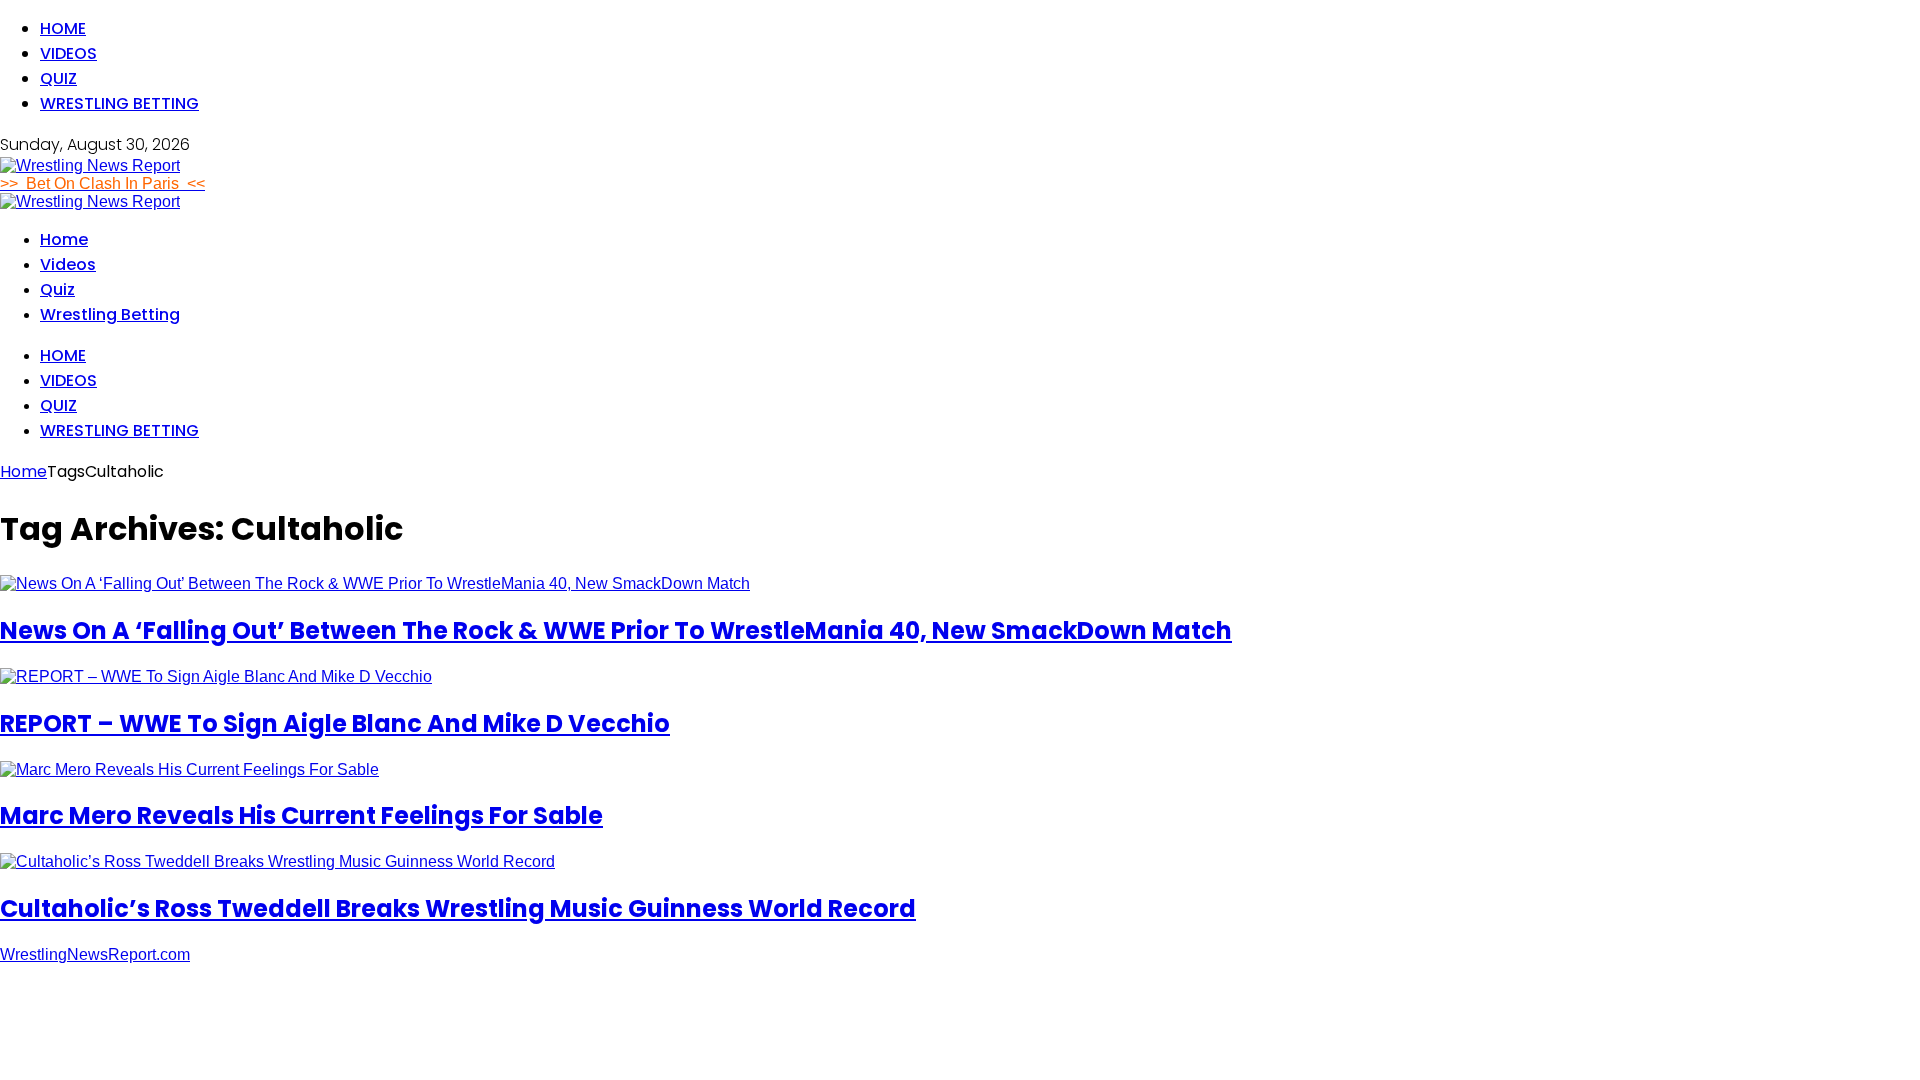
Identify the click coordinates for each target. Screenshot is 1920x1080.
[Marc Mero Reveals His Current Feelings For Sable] (189, 769)
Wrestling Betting (119, 103)
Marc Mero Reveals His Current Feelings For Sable (301, 815)
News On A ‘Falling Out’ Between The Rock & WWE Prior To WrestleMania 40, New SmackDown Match (616, 630)
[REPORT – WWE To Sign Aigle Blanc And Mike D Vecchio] (216, 676)
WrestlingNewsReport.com (95, 954)
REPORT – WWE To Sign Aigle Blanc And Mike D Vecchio (335, 723)
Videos (68, 53)
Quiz (58, 78)
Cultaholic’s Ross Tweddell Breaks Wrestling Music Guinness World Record (458, 908)
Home (63, 28)
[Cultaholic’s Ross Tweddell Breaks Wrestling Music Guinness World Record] (277, 861)
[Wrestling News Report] (90, 165)
